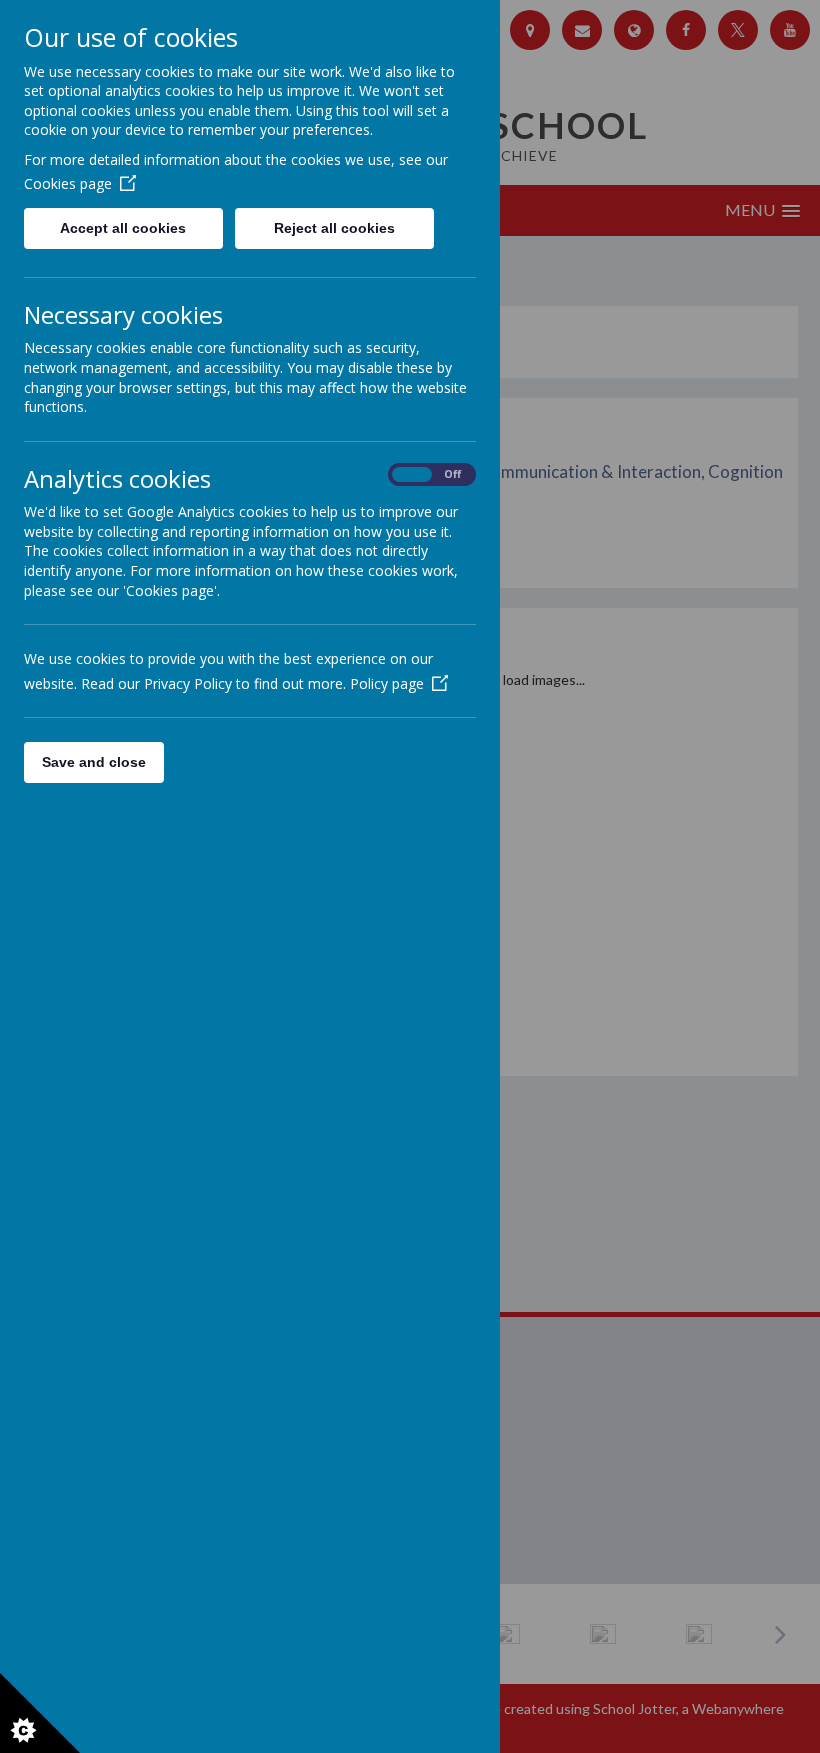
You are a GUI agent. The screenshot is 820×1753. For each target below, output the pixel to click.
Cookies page (68, 183)
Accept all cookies (123, 228)
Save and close (94, 762)
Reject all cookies (334, 228)
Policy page (387, 683)
